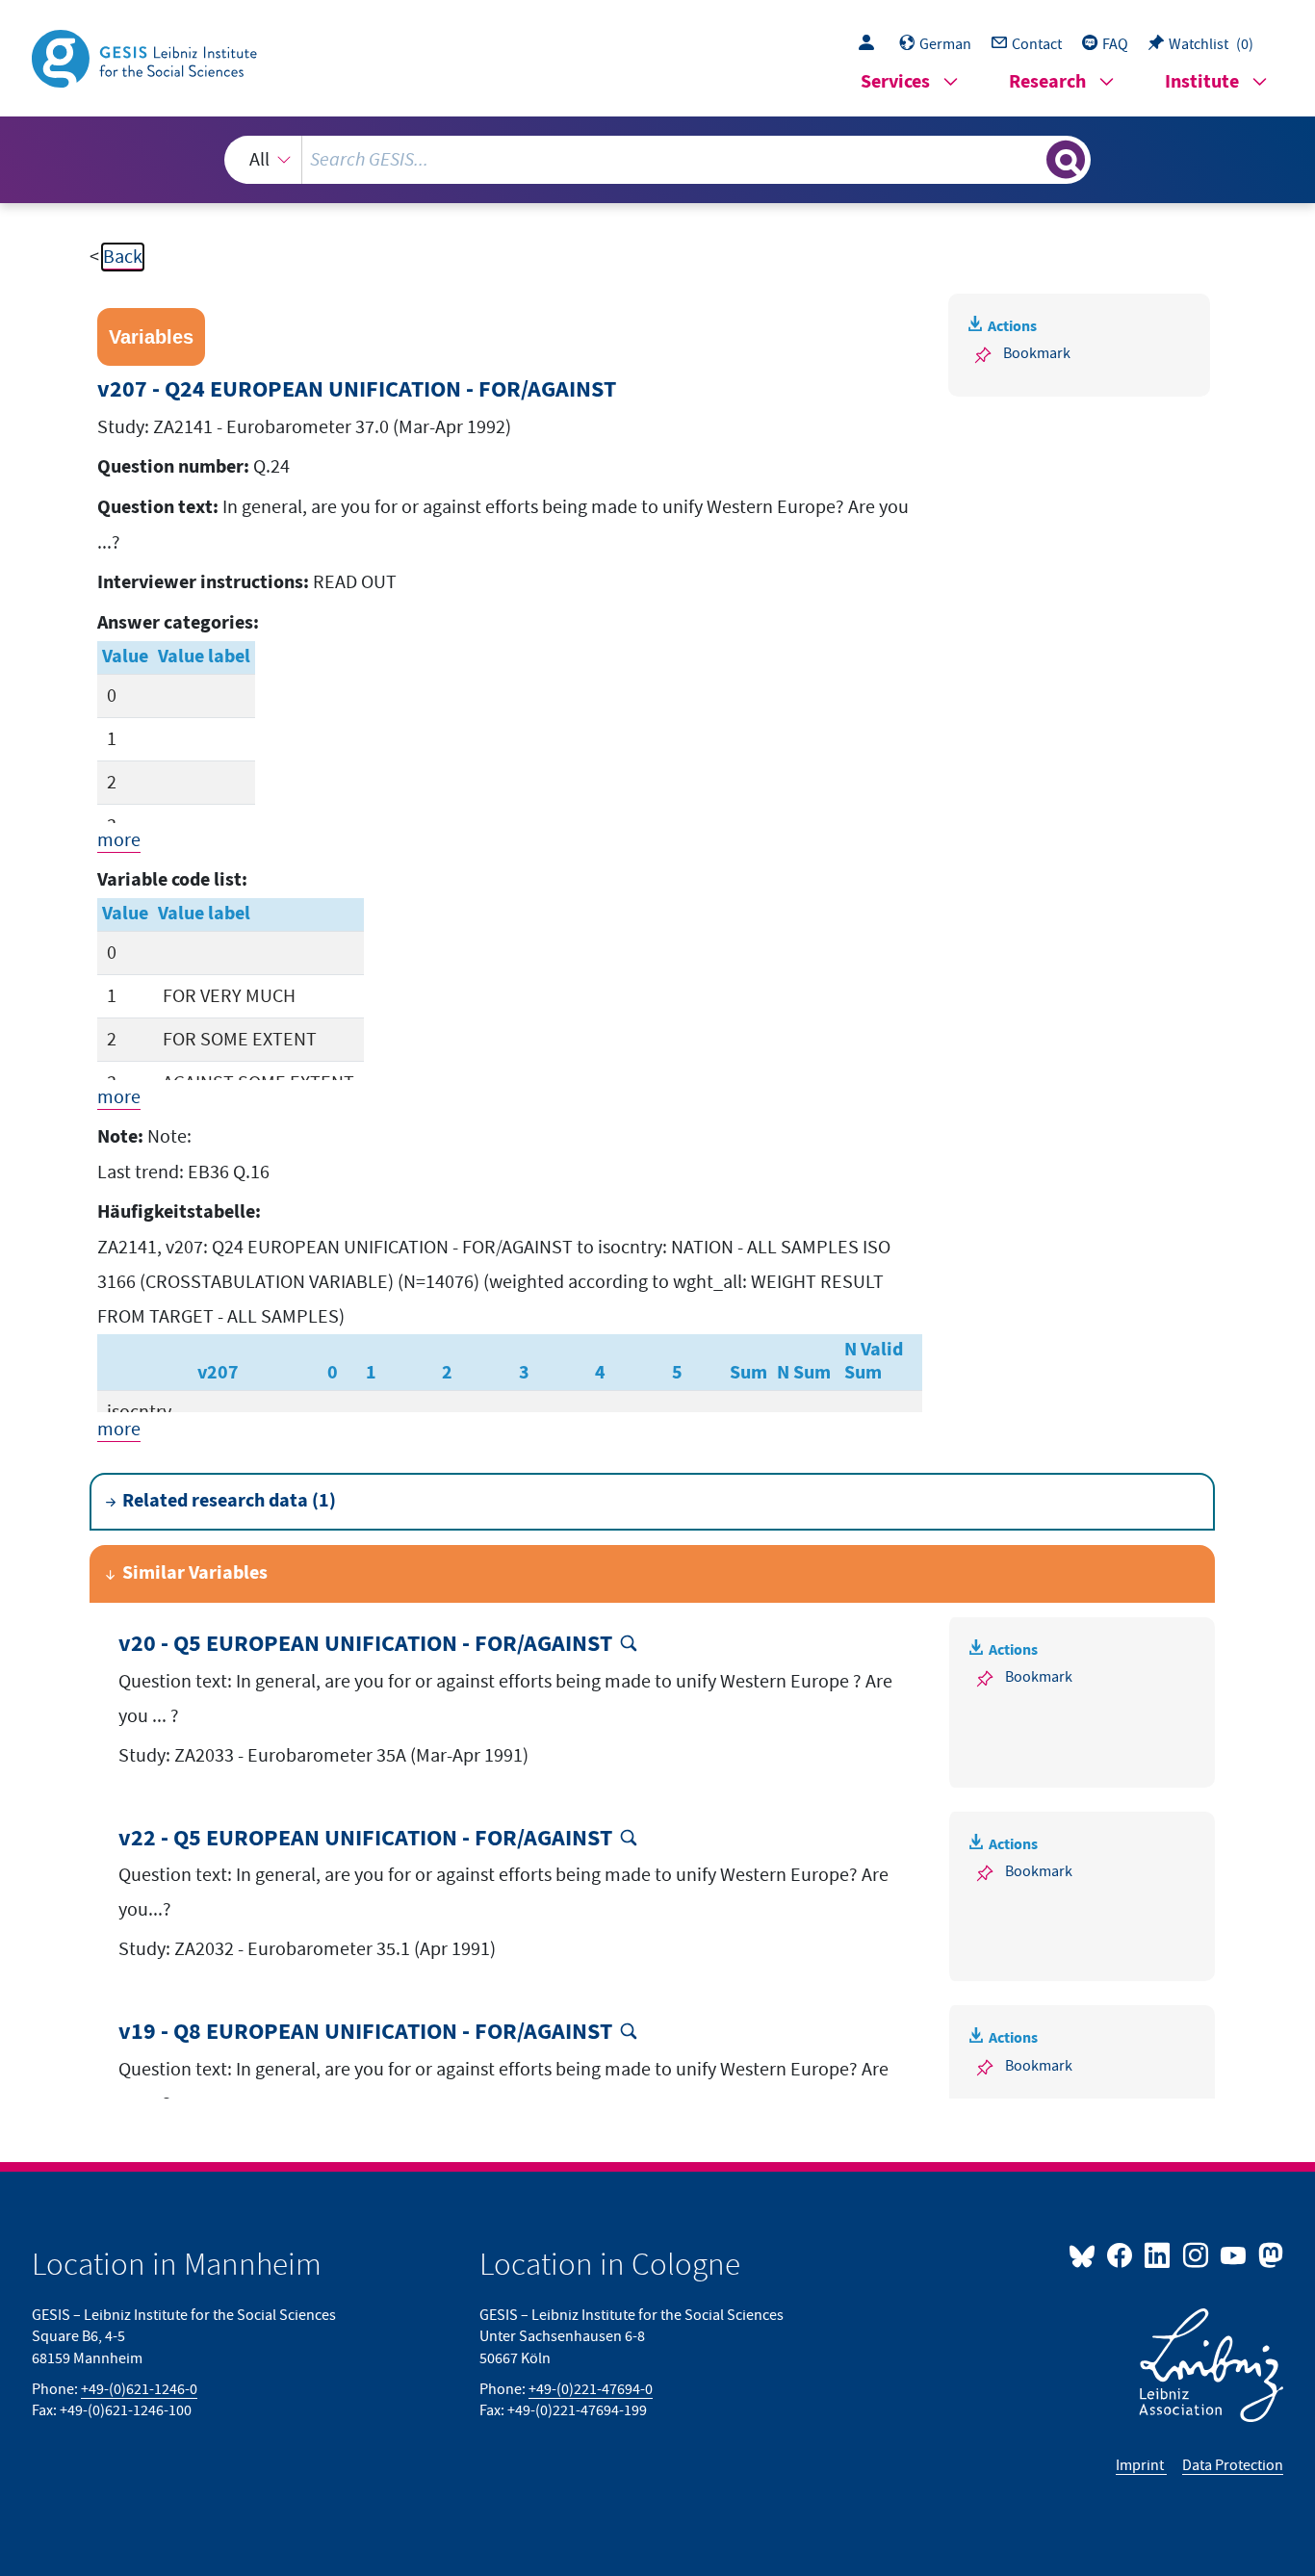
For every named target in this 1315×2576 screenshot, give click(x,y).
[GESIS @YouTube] (1235, 2254)
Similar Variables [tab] (195, 1573)
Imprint (1141, 2465)
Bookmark (1037, 353)
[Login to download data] (871, 44)
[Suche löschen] (1030, 159)
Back (123, 257)
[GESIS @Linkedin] (1159, 2254)
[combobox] (658, 160)
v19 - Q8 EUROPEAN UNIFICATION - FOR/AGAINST (365, 2033)
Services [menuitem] (895, 82)
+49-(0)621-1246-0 (139, 2389)
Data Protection (1233, 2465)
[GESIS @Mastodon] (1268, 2254)
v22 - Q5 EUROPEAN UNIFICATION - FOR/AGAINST (365, 1839)
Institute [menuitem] (1202, 82)
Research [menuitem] (1047, 82)
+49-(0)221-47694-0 (591, 2389)
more (119, 840)
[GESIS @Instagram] (1196, 2254)
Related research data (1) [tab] (229, 1501)
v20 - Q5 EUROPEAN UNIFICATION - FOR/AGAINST (365, 1645)
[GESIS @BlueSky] (1086, 2254)
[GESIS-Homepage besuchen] (146, 57)
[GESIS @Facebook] (1121, 2254)
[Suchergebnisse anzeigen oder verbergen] (1066, 160)
